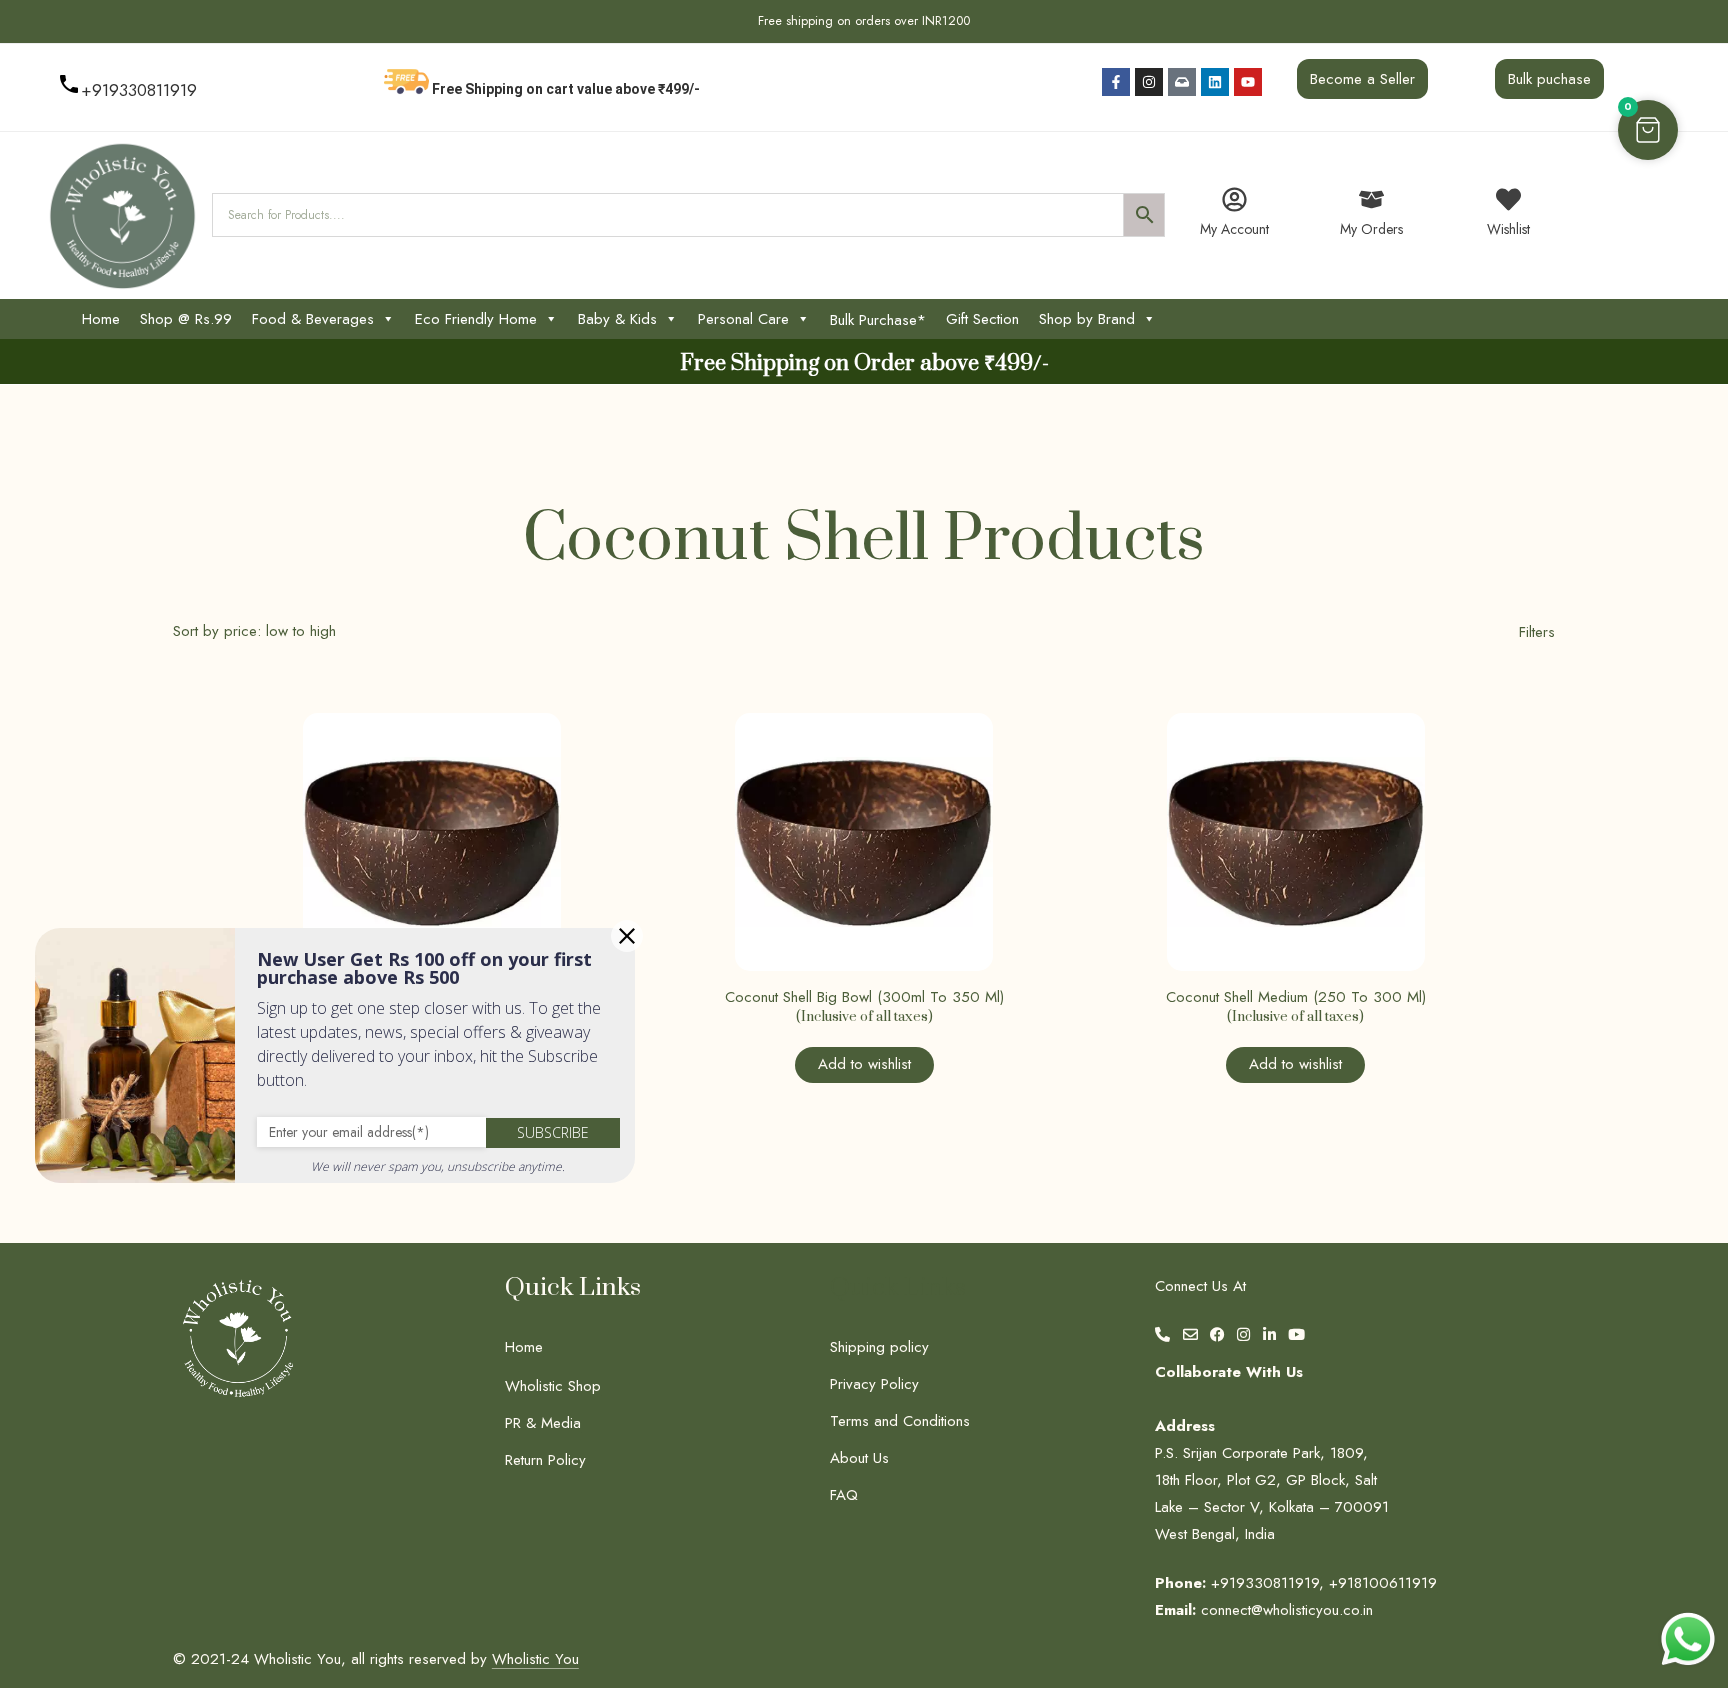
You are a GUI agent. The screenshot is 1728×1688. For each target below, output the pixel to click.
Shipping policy (879, 1347)
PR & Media (543, 1423)
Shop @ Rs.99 (186, 319)
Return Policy (545, 1460)
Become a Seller (1362, 79)
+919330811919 (139, 90)
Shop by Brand (1087, 319)
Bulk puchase (1549, 79)
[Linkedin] (1215, 82)
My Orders (1371, 229)
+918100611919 (1383, 1583)
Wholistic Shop (553, 1386)
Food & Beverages (313, 319)
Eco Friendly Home (476, 319)
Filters (1537, 632)
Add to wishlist (864, 1064)
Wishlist (1508, 229)
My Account (1234, 229)
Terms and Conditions (900, 1421)
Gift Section (982, 319)
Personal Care (743, 319)
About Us (859, 1458)
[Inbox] (1182, 82)
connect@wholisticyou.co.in (1287, 1610)
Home (101, 319)
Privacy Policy (874, 1384)
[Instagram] (1149, 82)
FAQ (844, 1495)
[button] (1648, 130)
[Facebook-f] (1116, 82)
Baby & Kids (617, 319)
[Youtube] (1248, 82)
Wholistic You (535, 1659)
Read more (808, 937)
